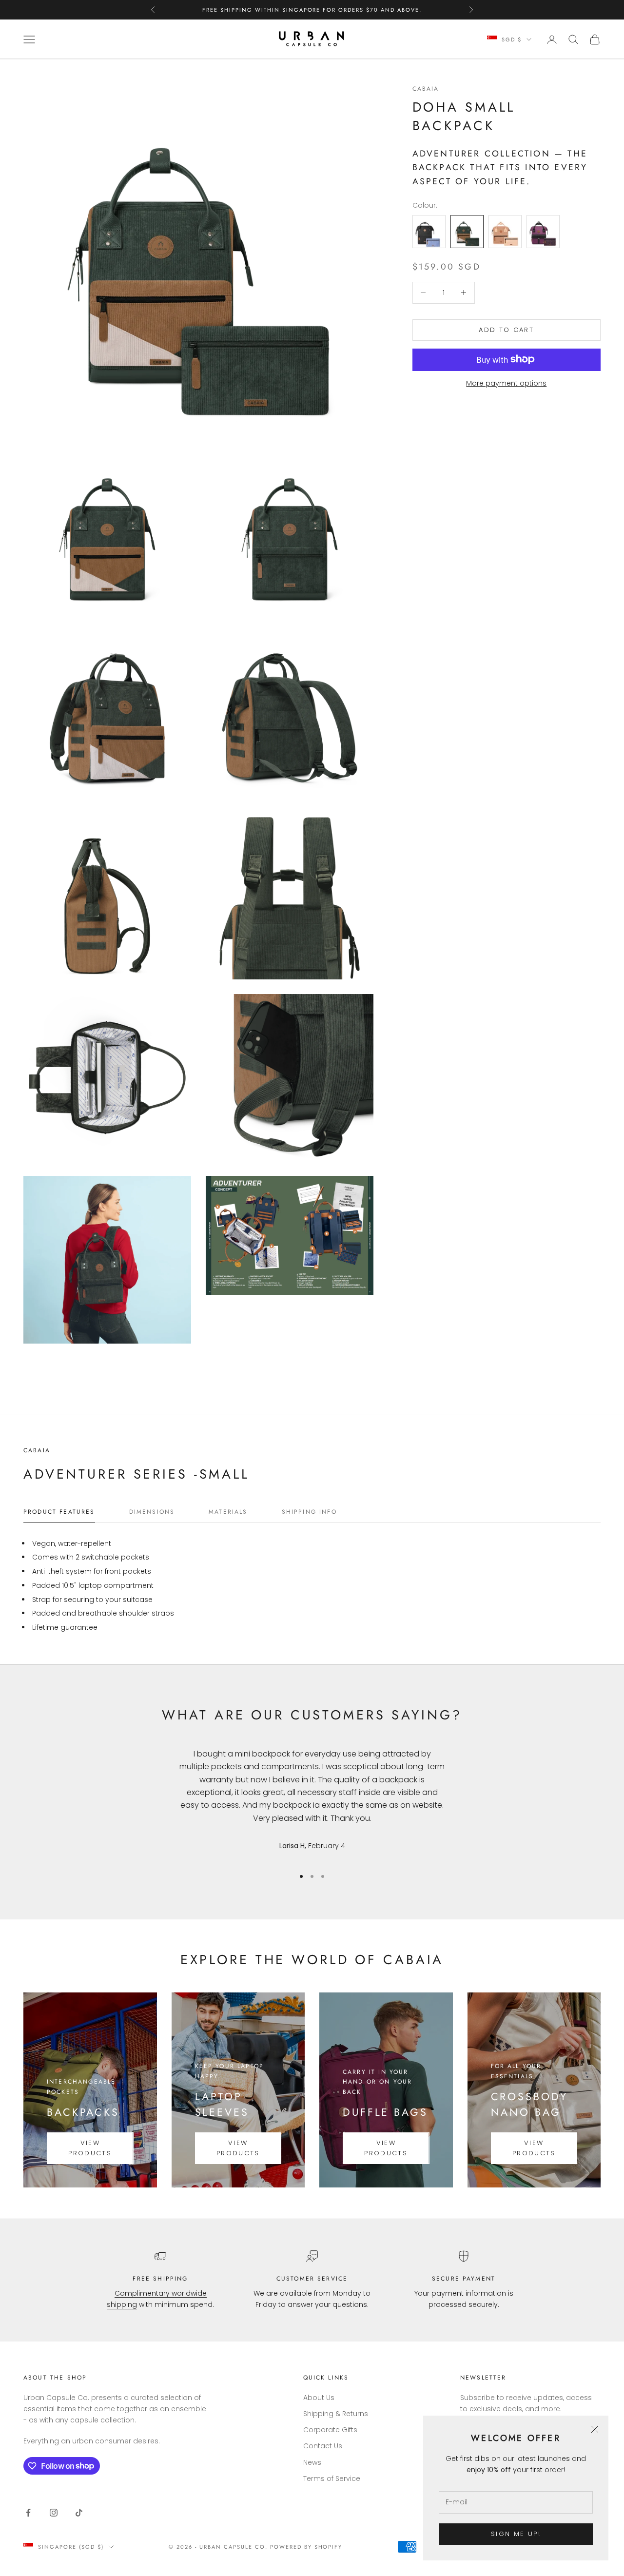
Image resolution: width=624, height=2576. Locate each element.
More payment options (506, 383)
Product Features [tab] (59, 1512)
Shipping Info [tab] (309, 1512)
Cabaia (426, 89)
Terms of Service (332, 2478)
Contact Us (323, 2446)
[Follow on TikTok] (79, 2513)
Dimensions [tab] (152, 1512)
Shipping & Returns (336, 2414)
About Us (319, 2398)
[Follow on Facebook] (28, 2513)
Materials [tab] (228, 1512)
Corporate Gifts (330, 2430)
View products (90, 2148)
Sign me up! (516, 2534)
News (312, 2462)
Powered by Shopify (306, 2547)
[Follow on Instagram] (54, 2513)
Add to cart (506, 330)
